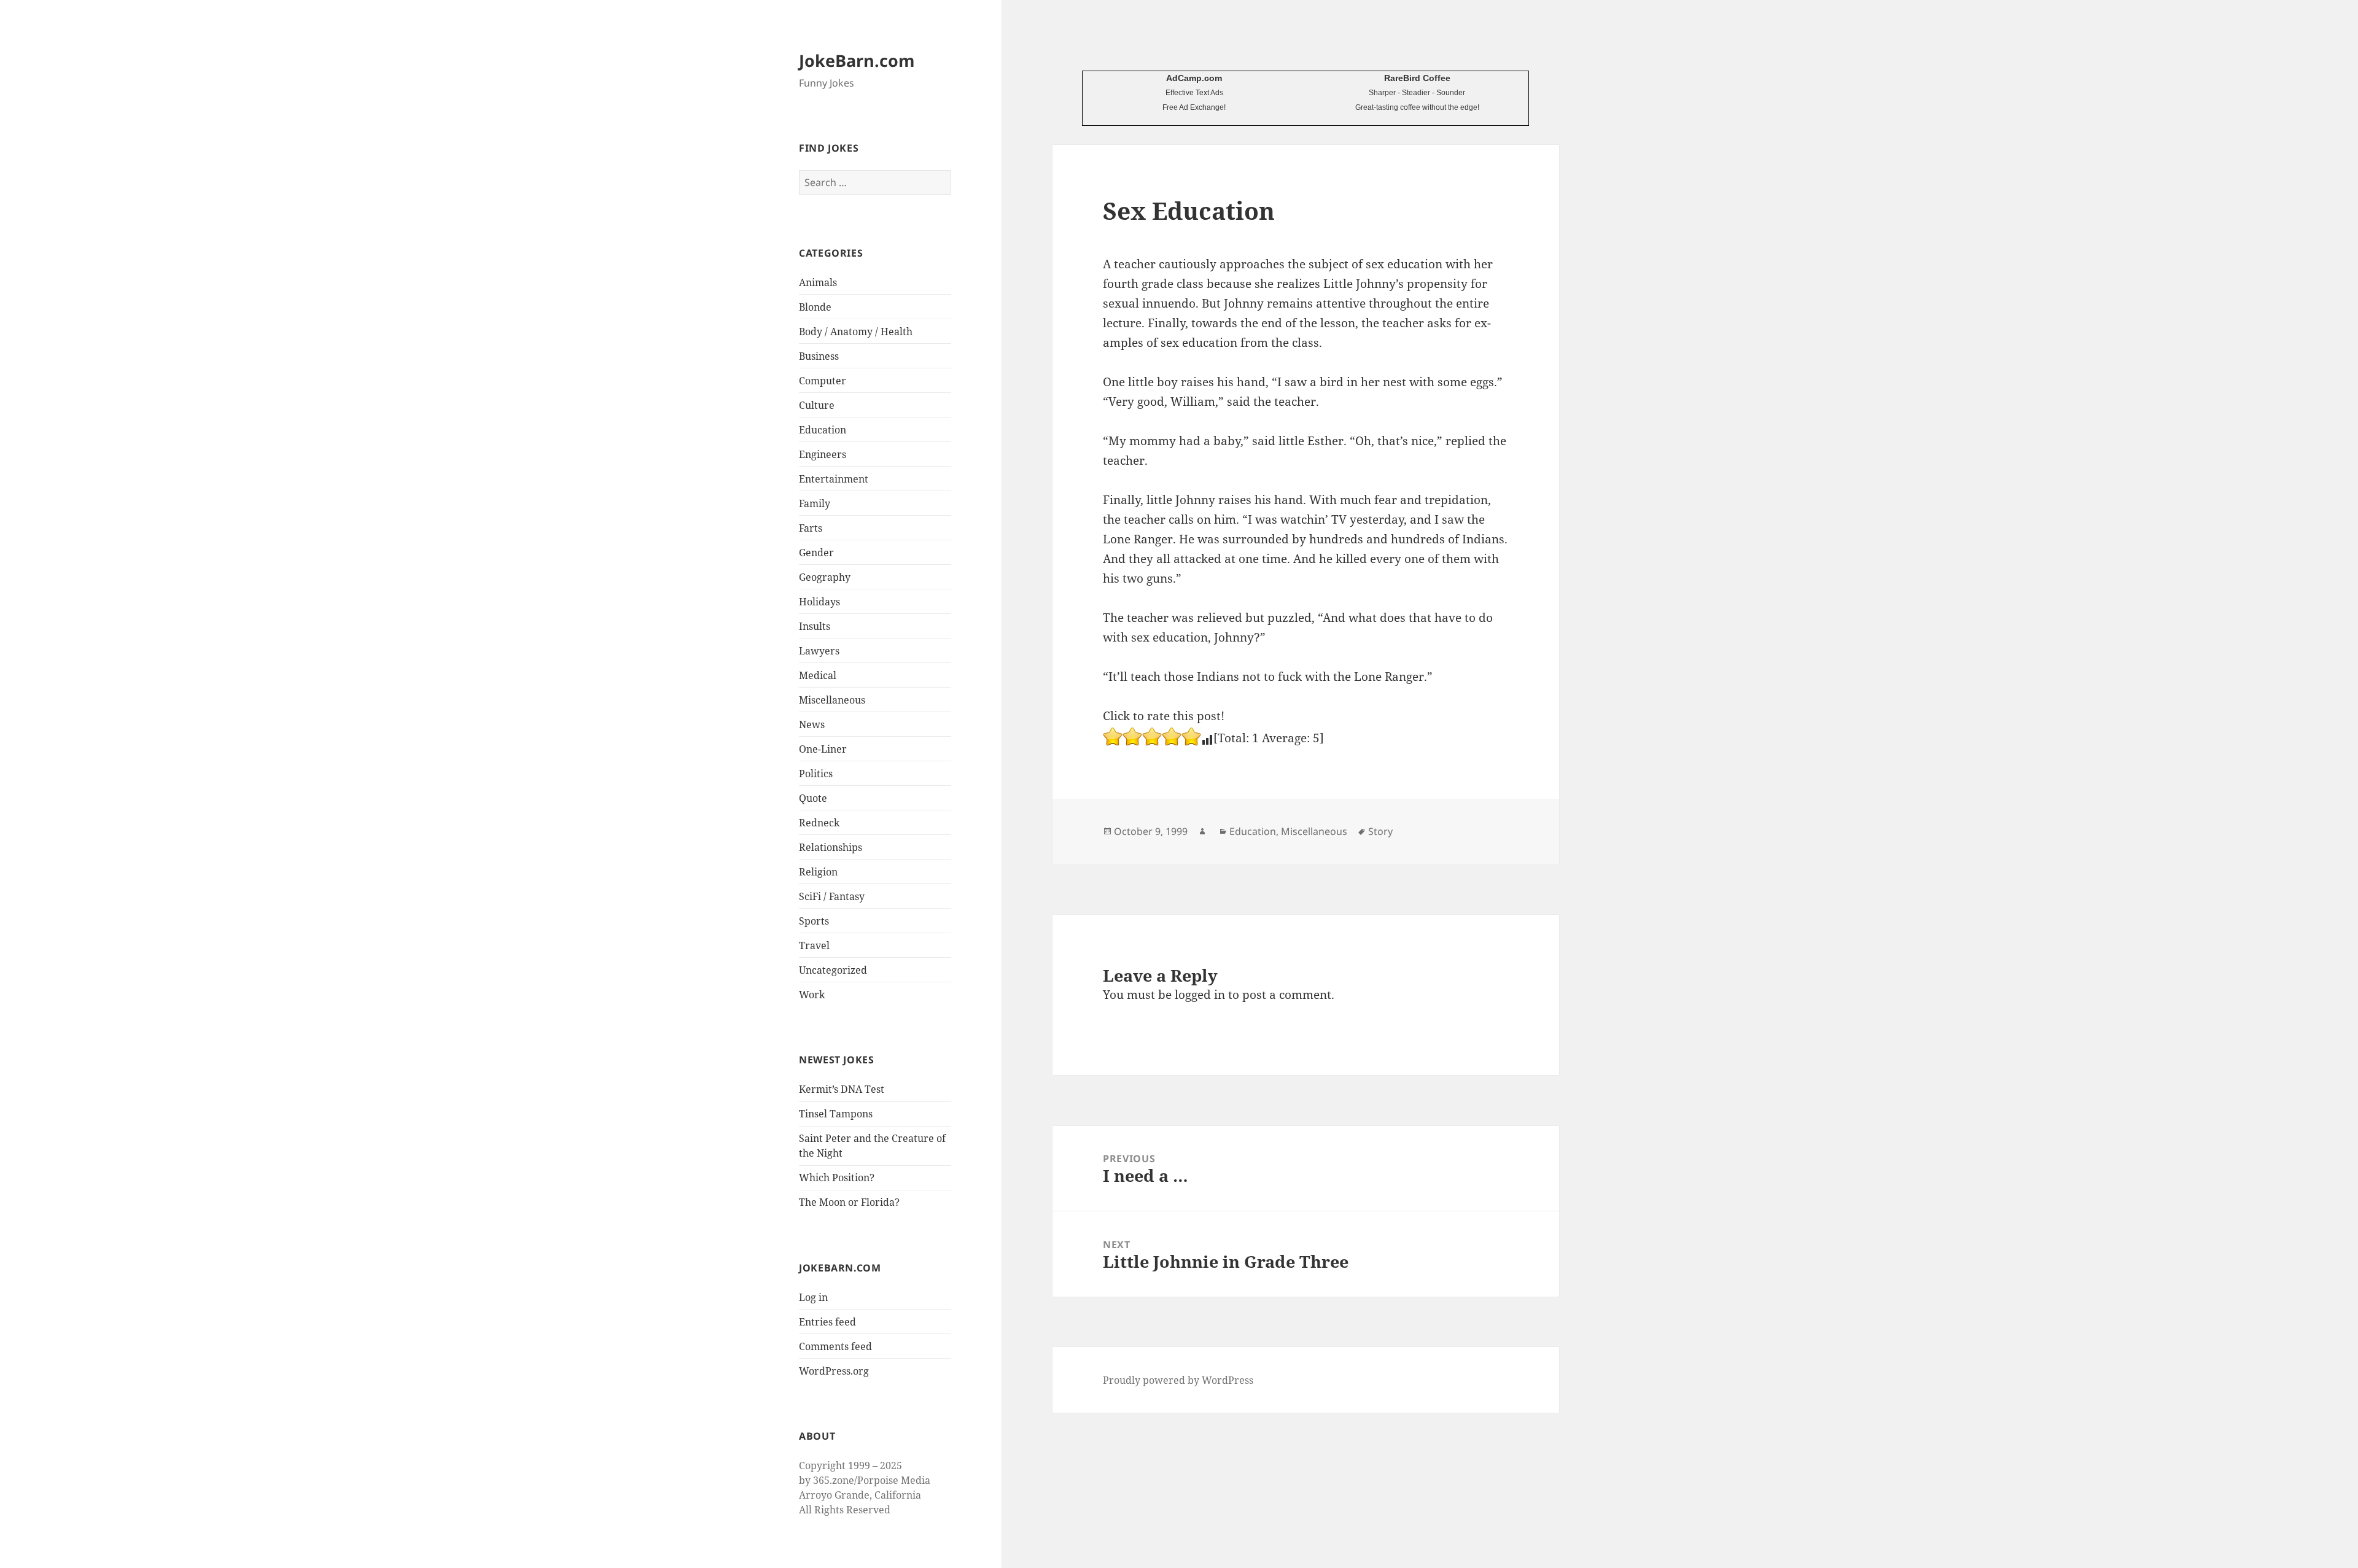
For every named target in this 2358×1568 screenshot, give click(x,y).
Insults (815, 626)
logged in (1200, 995)
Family (815, 503)
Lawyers (819, 651)
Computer (823, 381)
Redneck (819, 823)
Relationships (831, 847)
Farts (811, 528)
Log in (813, 1297)
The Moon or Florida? (849, 1202)
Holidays (819, 602)
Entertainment (834, 479)
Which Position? (837, 1178)
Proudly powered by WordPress (1178, 1380)
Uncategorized (833, 970)
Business (819, 356)
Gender (816, 553)
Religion (818, 872)
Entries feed (827, 1322)
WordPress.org (834, 1371)
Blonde (815, 307)
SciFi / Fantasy (832, 896)
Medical (818, 675)
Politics (816, 774)
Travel (814, 945)
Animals (818, 282)
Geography (825, 577)
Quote (813, 798)
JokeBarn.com (857, 60)
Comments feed (835, 1346)
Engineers (823, 454)
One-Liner (823, 749)
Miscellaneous (832, 700)
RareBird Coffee (1417, 78)
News (812, 724)
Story (1380, 831)
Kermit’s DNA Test (842, 1089)
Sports (814, 921)
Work (812, 995)
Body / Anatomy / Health (856, 332)
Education (823, 430)
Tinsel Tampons (836, 1114)
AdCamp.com (1194, 78)
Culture (817, 405)
